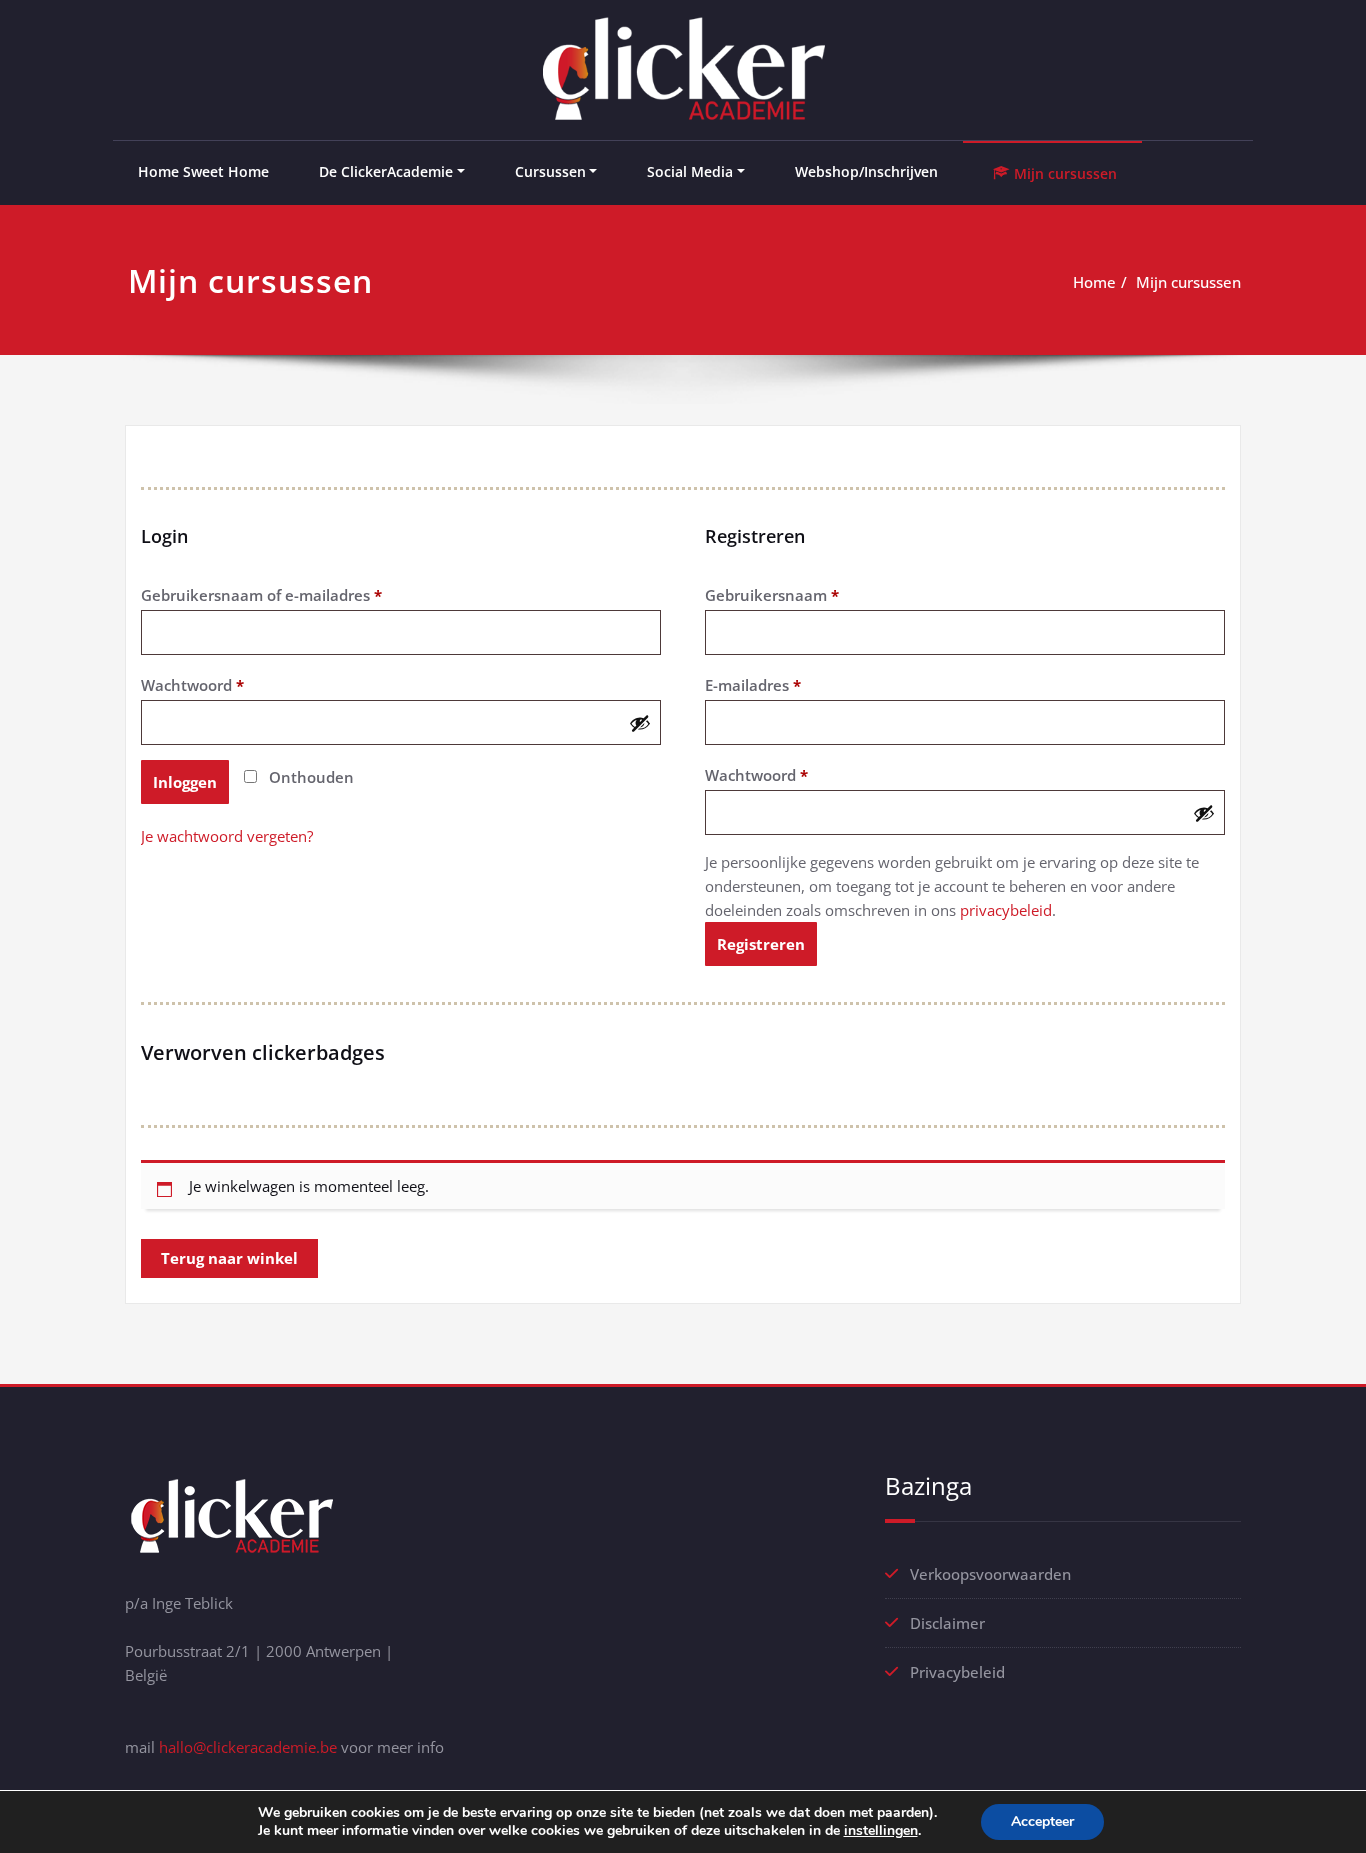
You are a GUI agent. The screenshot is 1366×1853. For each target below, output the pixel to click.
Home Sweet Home (203, 171)
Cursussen (550, 171)
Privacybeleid (957, 1672)
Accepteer (1042, 1821)
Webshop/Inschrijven (866, 171)
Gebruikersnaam (796, 594)
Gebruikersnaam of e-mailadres (286, 594)
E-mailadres (777, 684)
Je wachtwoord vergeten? (227, 836)
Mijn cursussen (1188, 282)
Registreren (761, 944)
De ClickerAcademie (386, 171)
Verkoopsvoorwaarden (990, 1574)
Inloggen (185, 782)
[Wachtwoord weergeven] (640, 723)
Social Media (690, 171)
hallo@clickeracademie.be (248, 1747)
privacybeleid (1006, 910)
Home (1094, 282)
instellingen (881, 1831)
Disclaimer (947, 1623)
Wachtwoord (217, 684)
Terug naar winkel (229, 1258)
